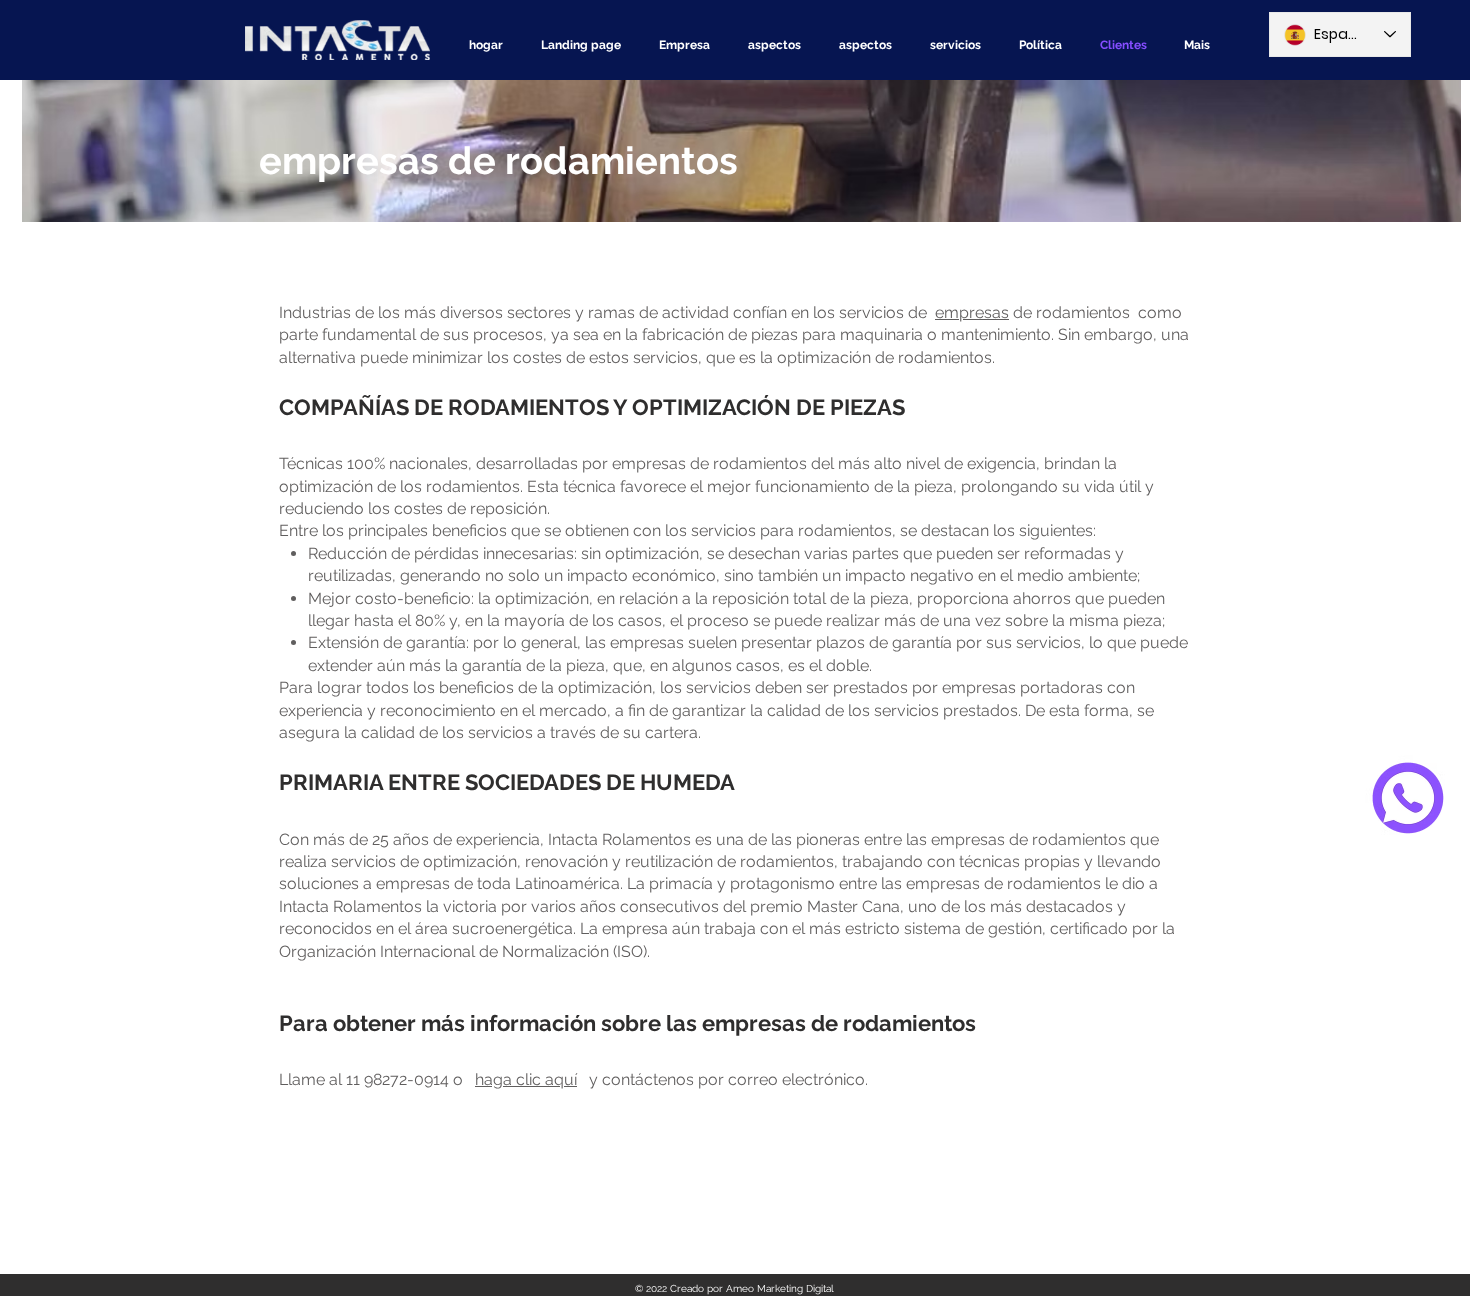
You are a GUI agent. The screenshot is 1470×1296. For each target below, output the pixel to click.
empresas (972, 312)
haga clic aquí (526, 1079)
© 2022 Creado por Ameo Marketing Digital (734, 1288)
